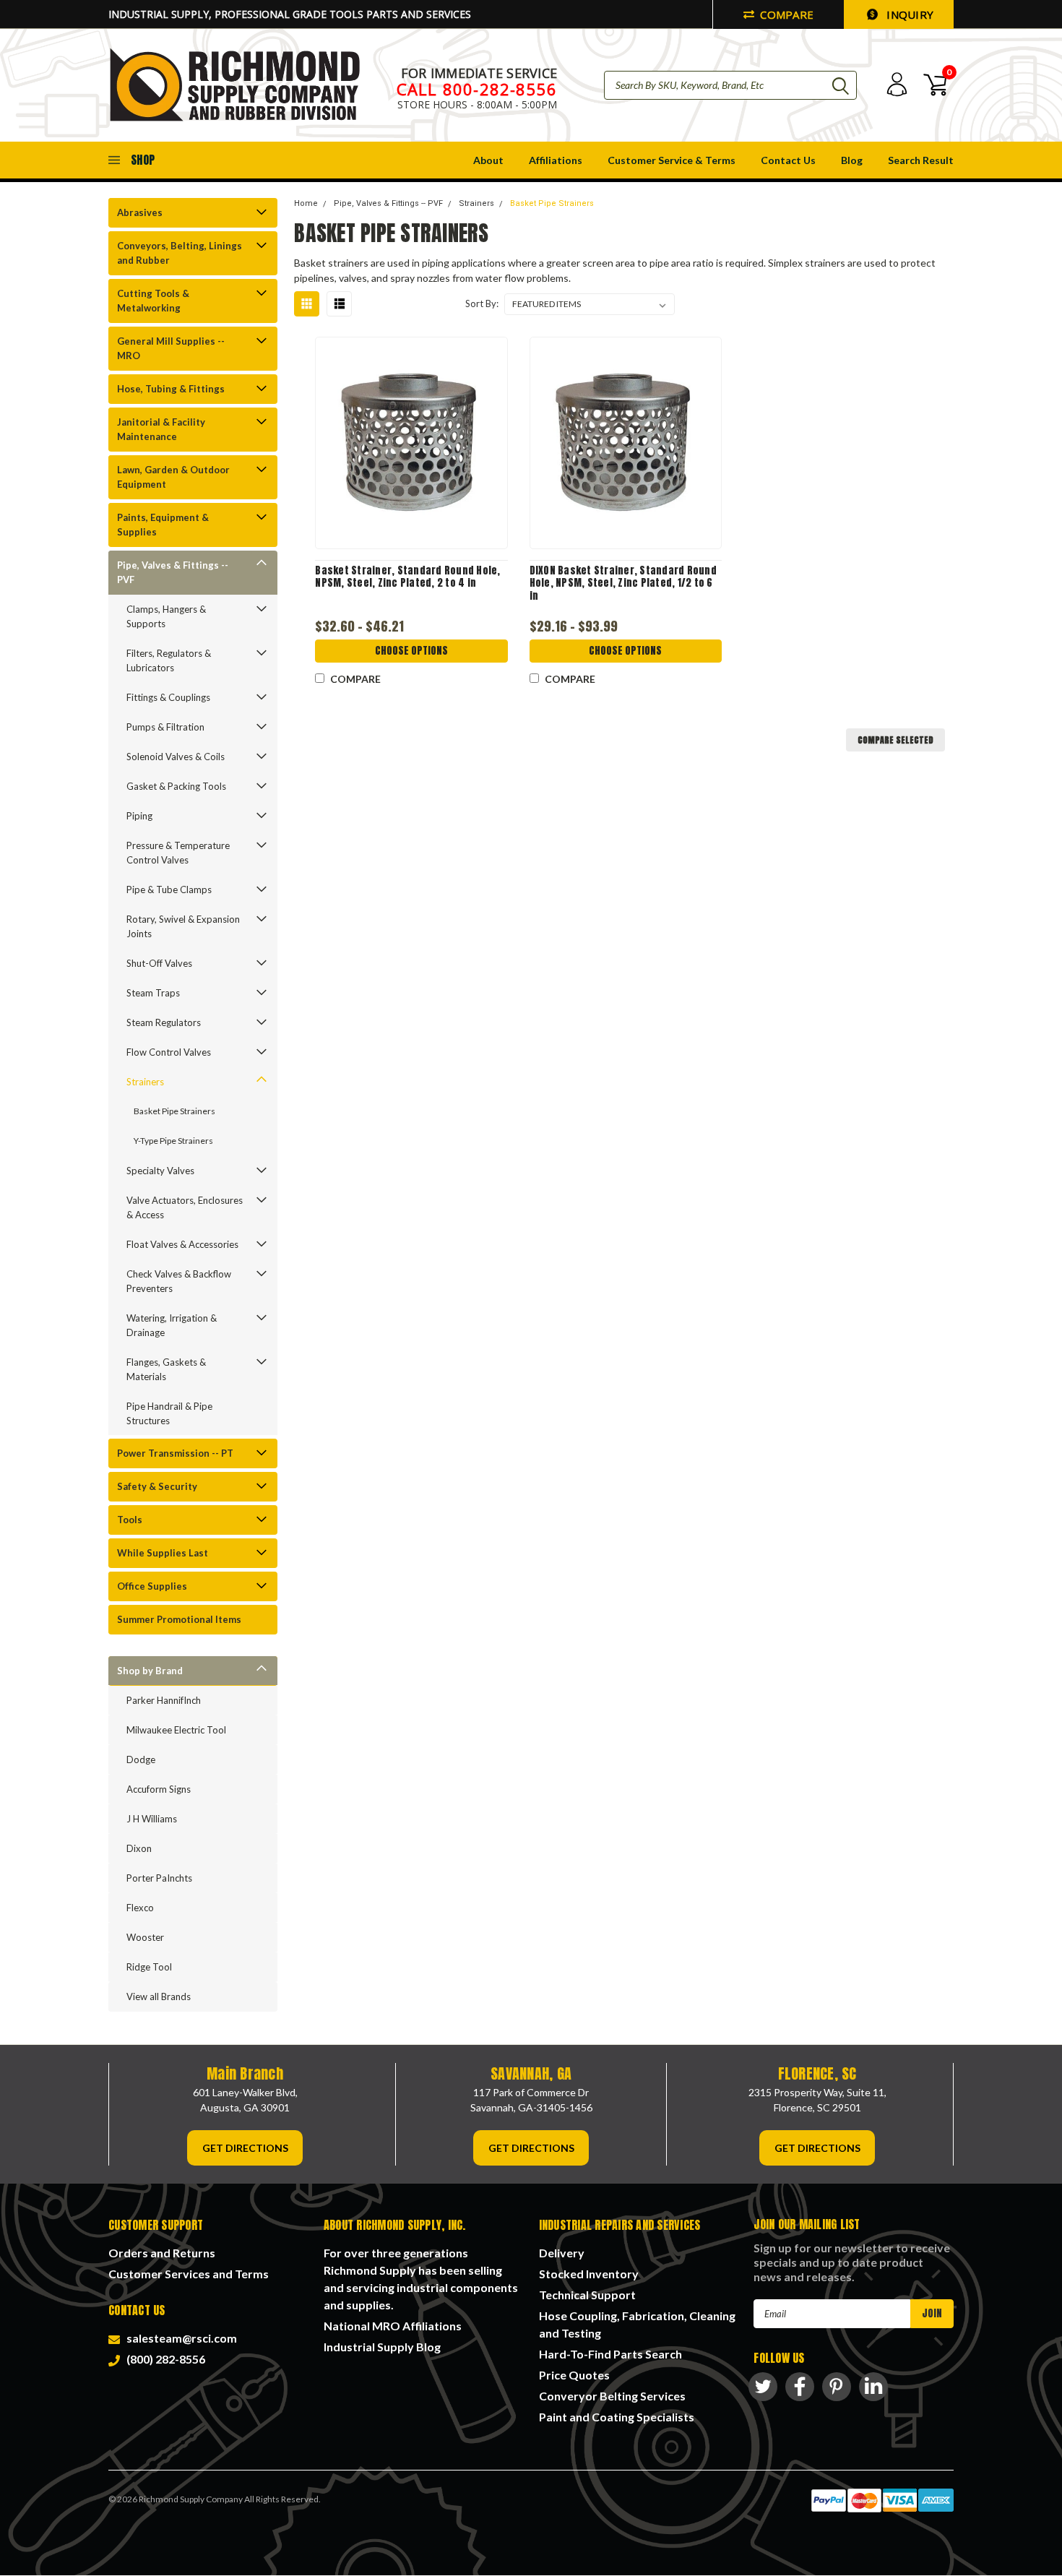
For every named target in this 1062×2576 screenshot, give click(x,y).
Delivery (562, 2253)
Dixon (139, 1848)
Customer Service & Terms (672, 160)
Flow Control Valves (169, 1052)
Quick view (412, 443)
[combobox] (730, 85)
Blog (852, 160)
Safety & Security (157, 1486)
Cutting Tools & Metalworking (153, 301)
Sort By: (482, 303)
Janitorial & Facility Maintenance (161, 429)
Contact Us (788, 160)
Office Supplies (152, 1586)
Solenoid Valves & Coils (176, 757)
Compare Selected (895, 740)
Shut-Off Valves (159, 963)
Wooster (145, 1937)
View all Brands (159, 1996)
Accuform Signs (159, 1789)
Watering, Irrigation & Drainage (172, 1325)
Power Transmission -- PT (175, 1453)
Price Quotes (574, 2375)
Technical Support (587, 2295)
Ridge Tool (149, 1967)
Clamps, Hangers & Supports (166, 616)
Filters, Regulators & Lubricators (169, 660)
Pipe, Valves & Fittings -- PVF (173, 572)
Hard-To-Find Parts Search (610, 2354)
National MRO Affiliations (393, 2326)
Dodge (141, 1759)
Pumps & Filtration (165, 727)
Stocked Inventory (589, 2274)
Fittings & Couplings (168, 697)
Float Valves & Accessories (182, 1244)
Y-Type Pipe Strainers (173, 1141)
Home (306, 203)
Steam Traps (153, 993)
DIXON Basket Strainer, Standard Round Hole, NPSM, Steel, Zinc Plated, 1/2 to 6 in (623, 583)
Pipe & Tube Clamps (169, 889)
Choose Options (411, 651)
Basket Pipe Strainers (174, 1111)
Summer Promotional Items (179, 1619)
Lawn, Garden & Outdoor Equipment (173, 477)
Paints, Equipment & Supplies (163, 525)
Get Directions (245, 2148)
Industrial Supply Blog (382, 2347)
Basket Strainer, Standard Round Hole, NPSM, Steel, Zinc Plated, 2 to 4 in (407, 577)
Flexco (140, 1908)
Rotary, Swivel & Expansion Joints (183, 926)
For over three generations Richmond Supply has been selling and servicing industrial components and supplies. (421, 2279)
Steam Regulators (164, 1022)
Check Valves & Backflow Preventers (179, 1281)
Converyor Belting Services (612, 2396)
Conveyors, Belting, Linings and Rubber (180, 253)
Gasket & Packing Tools (176, 786)
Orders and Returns (162, 2253)
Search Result (921, 160)
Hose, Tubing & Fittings (171, 389)
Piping (139, 816)
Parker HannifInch (164, 1700)
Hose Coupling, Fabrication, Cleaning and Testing (637, 2324)
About (488, 160)
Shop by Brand (150, 1671)
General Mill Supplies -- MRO (171, 348)
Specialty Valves (160, 1171)
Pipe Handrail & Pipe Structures (169, 1413)
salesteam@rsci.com (180, 2338)
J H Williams (152, 1819)
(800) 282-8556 (164, 2359)
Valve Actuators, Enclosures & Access (185, 1207)
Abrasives (140, 212)
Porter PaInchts (159, 1878)
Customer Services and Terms (189, 2274)
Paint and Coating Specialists (617, 2417)
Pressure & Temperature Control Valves (178, 853)
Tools (130, 1520)
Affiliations (556, 160)
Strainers (145, 1082)
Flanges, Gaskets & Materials (166, 1369)
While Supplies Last (163, 1553)
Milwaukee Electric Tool (176, 1730)
